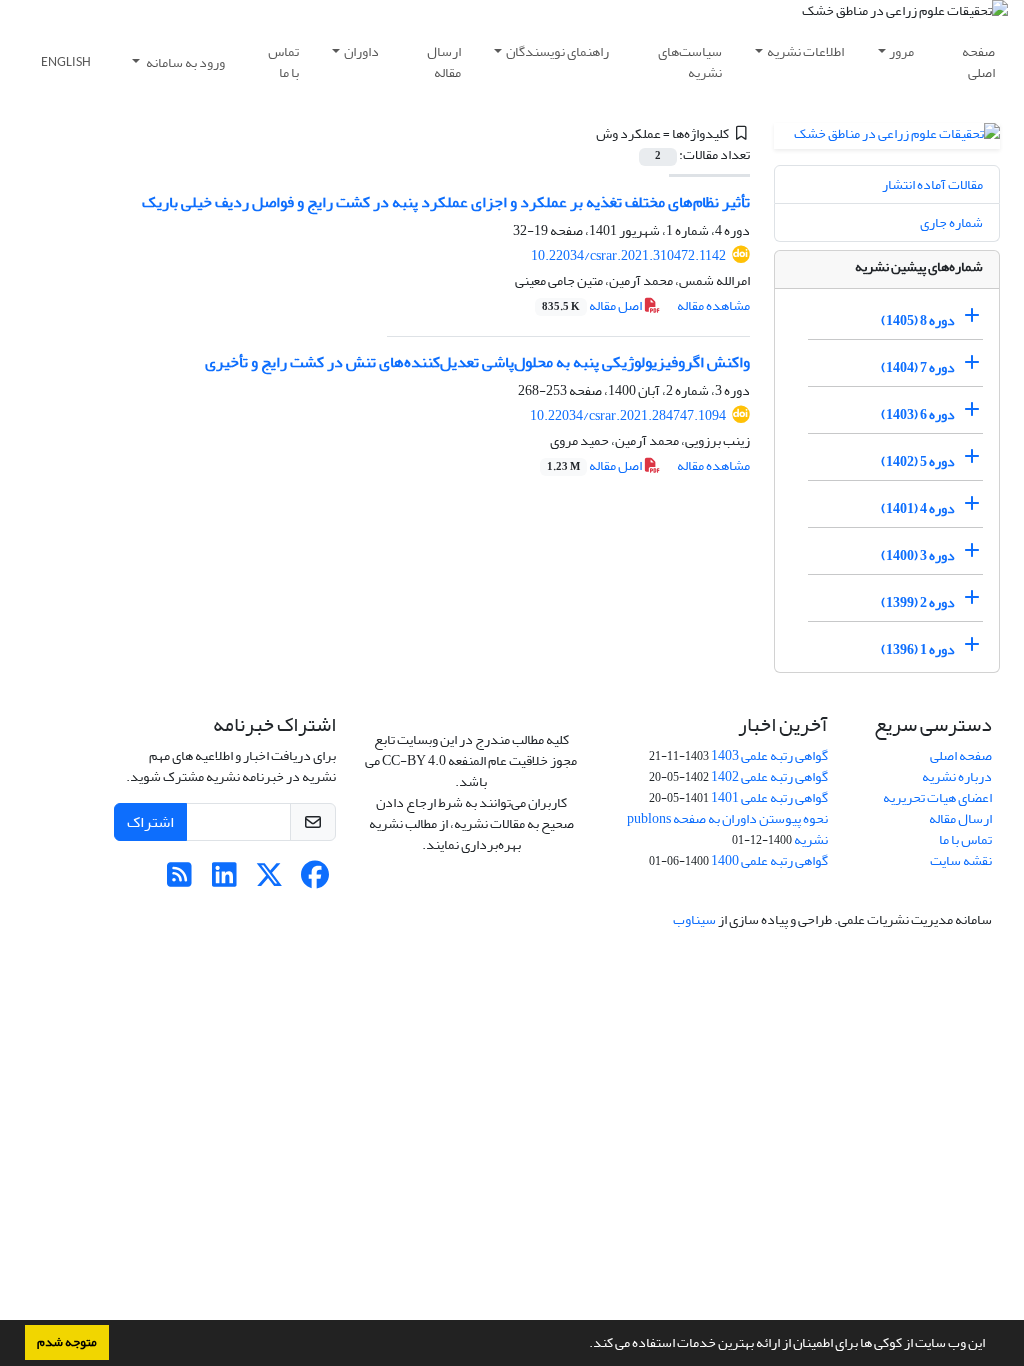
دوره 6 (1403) (918, 414)
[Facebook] (314, 880)
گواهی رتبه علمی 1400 (769, 860)
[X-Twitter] (269, 880)
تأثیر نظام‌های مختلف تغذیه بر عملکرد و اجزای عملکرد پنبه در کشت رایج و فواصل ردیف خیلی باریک (446, 202)
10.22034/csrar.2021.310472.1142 (628, 255)
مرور (901, 51)
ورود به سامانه (184, 62)
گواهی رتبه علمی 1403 (769, 755)
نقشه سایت (961, 860)
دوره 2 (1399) (918, 602)
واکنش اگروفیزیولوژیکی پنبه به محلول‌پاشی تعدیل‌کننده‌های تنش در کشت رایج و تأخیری (477, 362)
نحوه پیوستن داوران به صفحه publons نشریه (727, 829)
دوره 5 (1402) (918, 461)
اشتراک (150, 822)
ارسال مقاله (444, 62)
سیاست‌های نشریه (690, 62)
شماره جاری (951, 222)
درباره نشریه (957, 776)
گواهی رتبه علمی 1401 (769, 797)
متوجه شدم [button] (67, 1342)
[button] (584, 1345)
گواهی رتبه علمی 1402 (769, 776)
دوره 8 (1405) (918, 320)
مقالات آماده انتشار (932, 184)
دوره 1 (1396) (918, 649)
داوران (361, 51)
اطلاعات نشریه (805, 51)
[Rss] (179, 880)
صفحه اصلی (978, 62)
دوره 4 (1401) (918, 508)
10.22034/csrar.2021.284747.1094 (628, 415)
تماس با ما (283, 62)
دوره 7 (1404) (918, 367)
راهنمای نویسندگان (557, 51)
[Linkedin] (224, 880)
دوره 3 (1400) (918, 555)
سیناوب (694, 919)
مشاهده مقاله (713, 305)
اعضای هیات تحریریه (937, 797)
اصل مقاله (593, 305)
